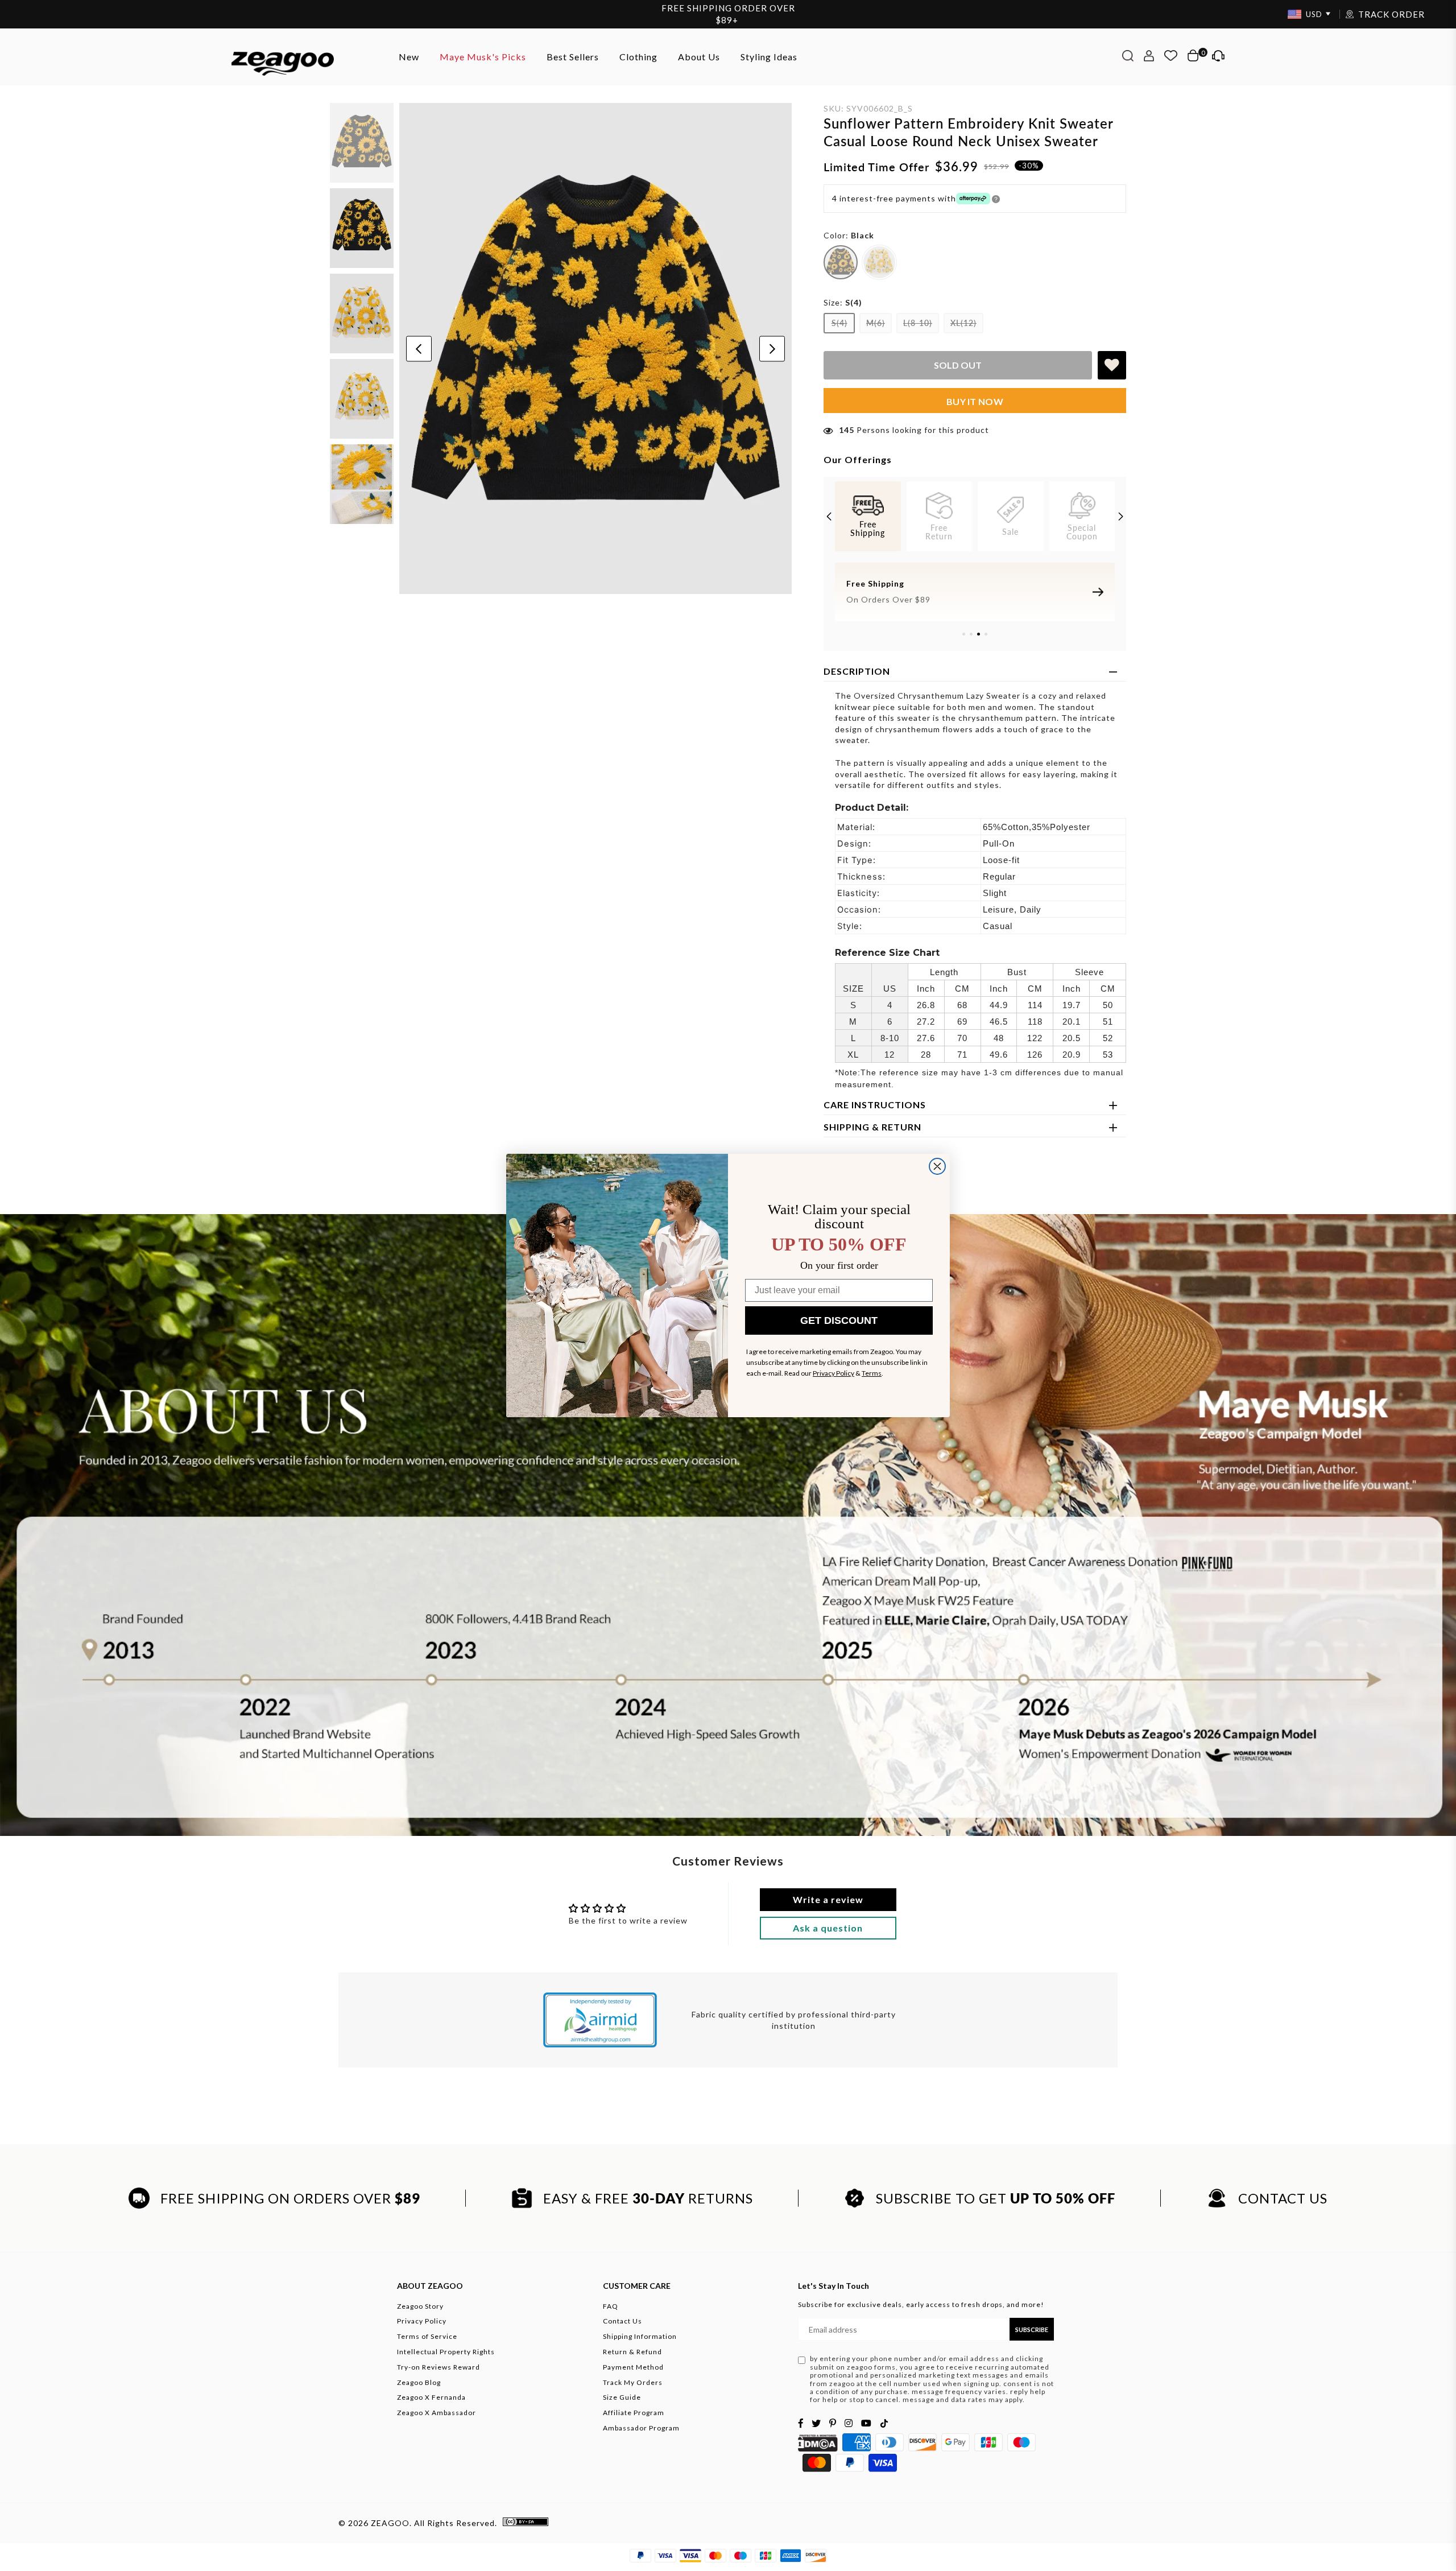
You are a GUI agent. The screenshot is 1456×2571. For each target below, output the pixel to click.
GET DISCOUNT (839, 1320)
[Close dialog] (937, 1166)
